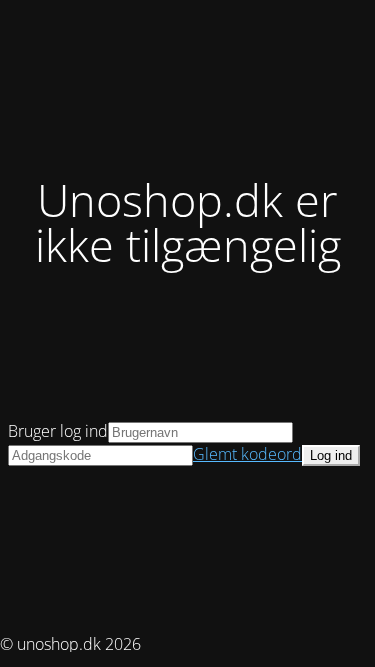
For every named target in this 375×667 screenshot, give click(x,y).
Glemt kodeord (247, 454)
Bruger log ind (58, 431)
